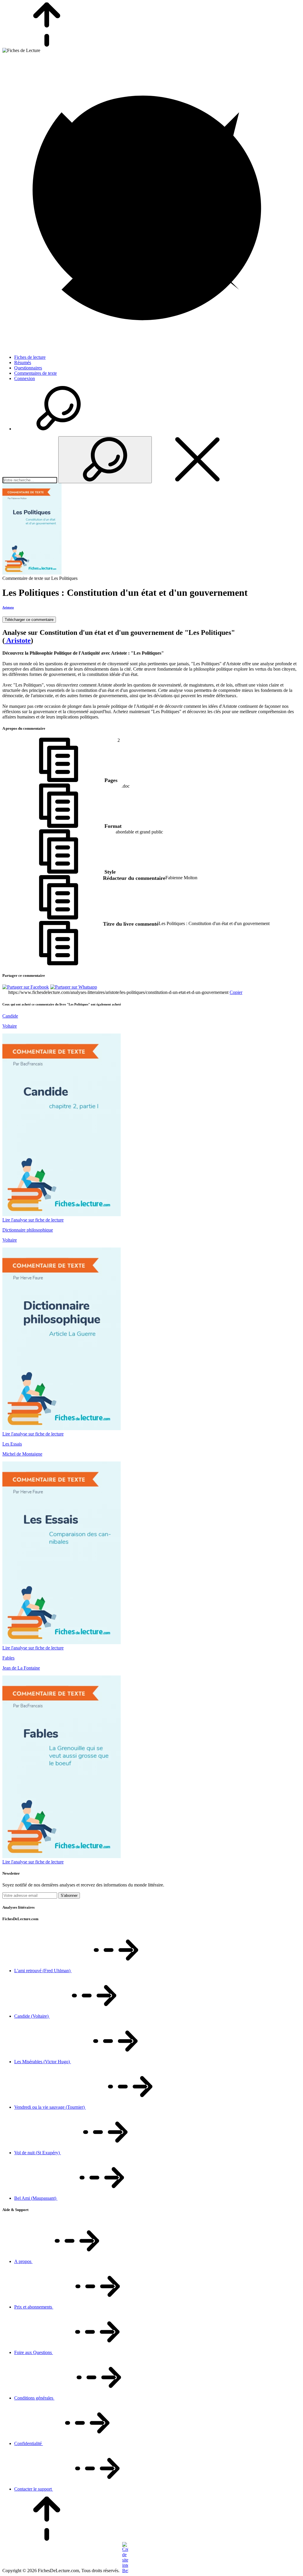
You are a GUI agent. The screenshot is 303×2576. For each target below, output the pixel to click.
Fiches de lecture (30, 357)
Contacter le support (34, 2489)
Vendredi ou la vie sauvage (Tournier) (50, 2107)
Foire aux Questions (34, 2352)
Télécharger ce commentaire (29, 620)
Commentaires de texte (36, 373)
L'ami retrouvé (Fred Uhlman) (43, 1971)
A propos (23, 2261)
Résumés (23, 362)
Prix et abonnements (34, 2307)
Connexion (25, 378)
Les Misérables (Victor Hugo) (43, 2062)
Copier (236, 992)
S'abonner (69, 1895)
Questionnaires (28, 368)
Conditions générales (34, 2398)
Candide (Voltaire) (32, 2016)
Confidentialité (29, 2443)
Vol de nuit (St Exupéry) (38, 2153)
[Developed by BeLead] (124, 2571)
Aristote (8, 607)
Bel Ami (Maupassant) (36, 2198)
